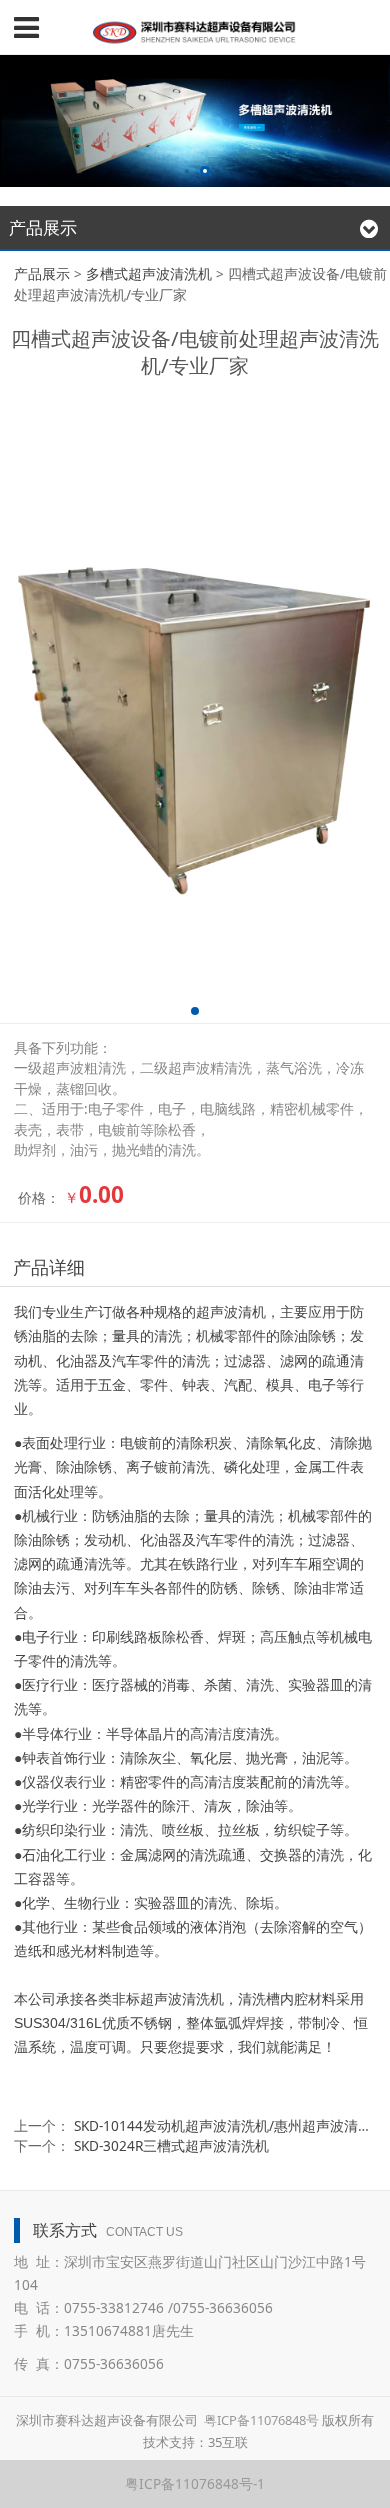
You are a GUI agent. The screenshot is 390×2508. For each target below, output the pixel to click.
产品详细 (49, 1267)
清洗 (260, 1516)
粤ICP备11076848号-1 (195, 2483)
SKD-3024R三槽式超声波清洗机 (171, 2145)
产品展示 (42, 273)
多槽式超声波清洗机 (149, 273)
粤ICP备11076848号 (261, 2420)
